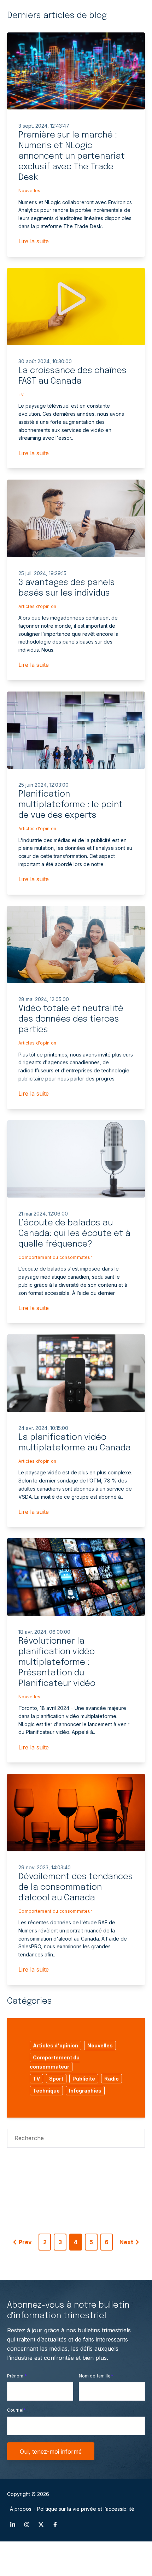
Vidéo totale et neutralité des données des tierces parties (71, 1019)
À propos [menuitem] (21, 2509)
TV (36, 2079)
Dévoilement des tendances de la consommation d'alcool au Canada (76, 1887)
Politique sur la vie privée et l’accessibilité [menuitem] (86, 2509)
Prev (25, 2242)
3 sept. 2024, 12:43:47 (44, 126)
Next (126, 2242)
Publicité (84, 2079)
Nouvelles (30, 191)
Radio (112, 2079)
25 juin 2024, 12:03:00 (43, 785)
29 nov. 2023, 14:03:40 (45, 1867)
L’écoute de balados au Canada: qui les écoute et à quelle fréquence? (74, 1234)
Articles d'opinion (37, 606)
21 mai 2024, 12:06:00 (43, 1214)
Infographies (85, 2091)
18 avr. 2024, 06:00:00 (44, 1632)
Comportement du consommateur (55, 1257)
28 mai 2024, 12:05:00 (44, 999)
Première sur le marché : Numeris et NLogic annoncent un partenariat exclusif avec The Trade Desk (72, 156)
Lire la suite (34, 241)
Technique (46, 2091)
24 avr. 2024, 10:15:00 (43, 1428)
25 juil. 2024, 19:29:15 (42, 573)
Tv (21, 394)
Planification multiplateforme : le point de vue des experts (71, 805)
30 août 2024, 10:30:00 (45, 361)
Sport (56, 2079)
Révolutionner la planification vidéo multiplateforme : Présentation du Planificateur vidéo (57, 1662)
